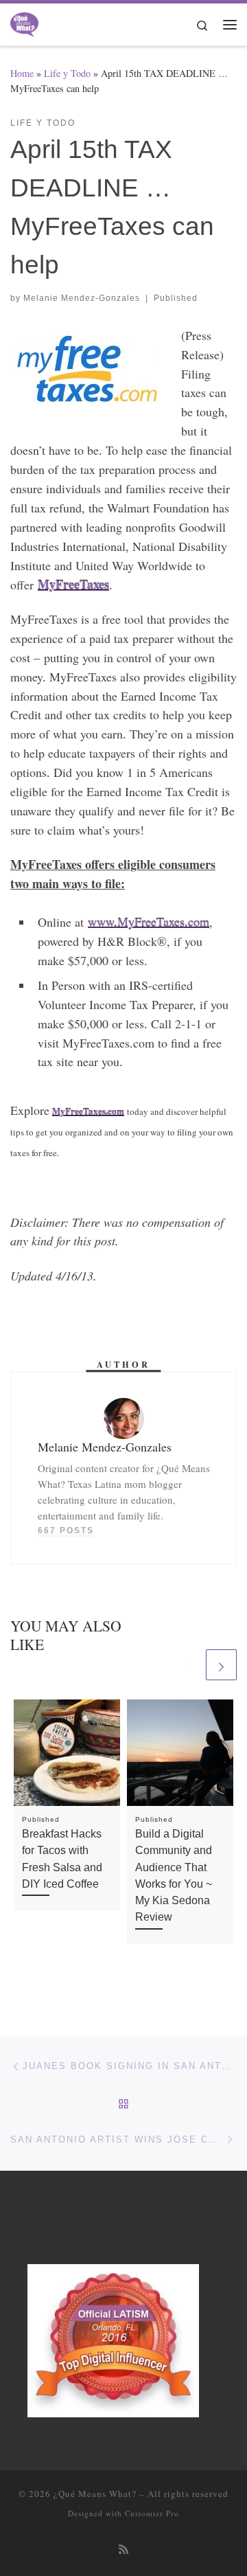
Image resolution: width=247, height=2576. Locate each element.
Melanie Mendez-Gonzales (82, 298)
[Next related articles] (221, 1665)
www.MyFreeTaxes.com (149, 922)
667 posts (66, 1530)
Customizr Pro (152, 2513)
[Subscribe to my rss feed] (123, 2550)
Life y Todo (67, 73)
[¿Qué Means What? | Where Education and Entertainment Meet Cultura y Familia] (24, 22)
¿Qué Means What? (95, 2494)
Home (22, 73)
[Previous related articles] (188, 1665)
